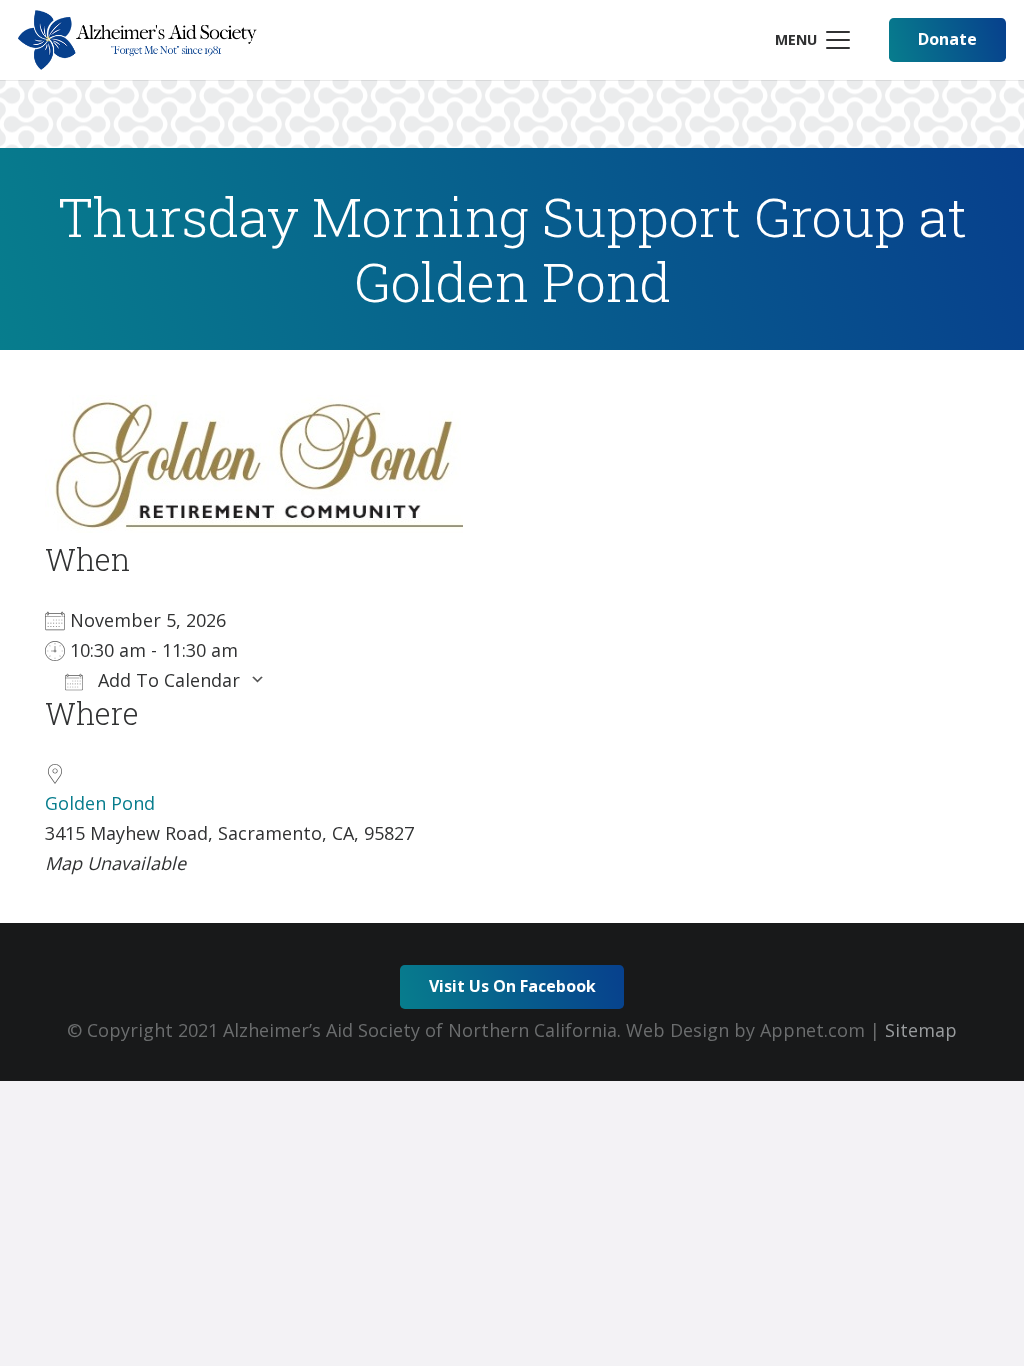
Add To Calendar (166, 680)
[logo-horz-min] (137, 40)
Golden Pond (100, 803)
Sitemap (921, 1030)
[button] (812, 40)
